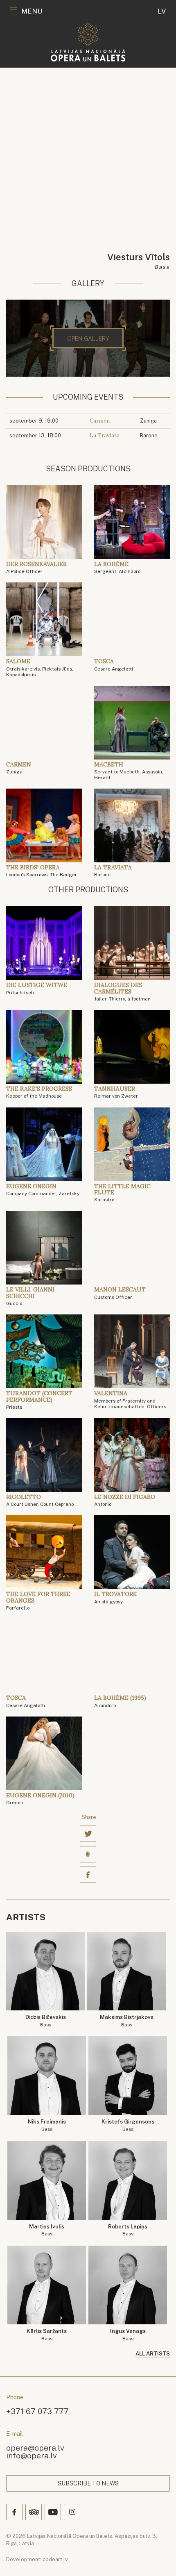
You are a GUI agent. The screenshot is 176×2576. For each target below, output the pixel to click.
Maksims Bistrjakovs (127, 2021)
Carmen (100, 421)
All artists (153, 2354)
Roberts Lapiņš (128, 2230)
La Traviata (105, 435)
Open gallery (88, 339)
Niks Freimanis (47, 2125)
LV (162, 11)
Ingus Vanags (128, 2335)
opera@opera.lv (35, 2448)
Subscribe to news (88, 2483)
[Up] (158, 2558)
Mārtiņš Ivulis (47, 2230)
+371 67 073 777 (37, 2411)
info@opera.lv (32, 2455)
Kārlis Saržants (47, 2335)
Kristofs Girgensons (128, 2125)
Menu (32, 11)
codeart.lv (55, 2559)
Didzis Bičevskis (46, 2021)
